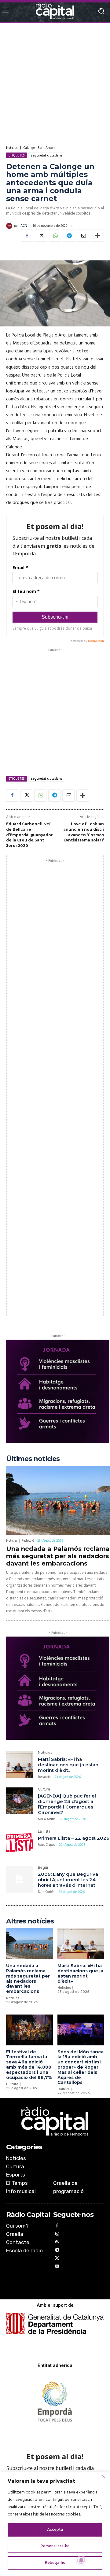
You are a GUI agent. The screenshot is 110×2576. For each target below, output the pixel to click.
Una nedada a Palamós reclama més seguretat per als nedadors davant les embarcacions (58, 1556)
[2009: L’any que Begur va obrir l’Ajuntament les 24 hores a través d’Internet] (20, 1879)
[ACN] (10, 226)
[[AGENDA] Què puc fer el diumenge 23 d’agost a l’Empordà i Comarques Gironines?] (20, 1801)
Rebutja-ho (55, 2563)
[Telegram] (69, 236)
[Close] (104, 2477)
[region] (55, 2524)
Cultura (44, 1790)
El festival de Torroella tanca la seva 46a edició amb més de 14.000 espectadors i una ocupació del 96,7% (29, 2065)
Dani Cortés (46, 1892)
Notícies (12, 148)
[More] (97, 236)
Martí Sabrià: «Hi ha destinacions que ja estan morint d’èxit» (68, 1765)
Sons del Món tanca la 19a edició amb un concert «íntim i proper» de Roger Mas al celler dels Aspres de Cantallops (81, 2067)
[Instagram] (57, 2235)
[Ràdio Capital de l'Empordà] (55, 11)
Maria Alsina (47, 1819)
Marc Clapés (46, 1845)
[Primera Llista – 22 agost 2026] (20, 1843)
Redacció (28, 1541)
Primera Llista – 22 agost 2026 (74, 1838)
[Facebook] (27, 236)
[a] (55, 2122)
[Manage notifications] (81, 2560)
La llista (44, 1832)
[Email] (83, 236)
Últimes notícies (33, 1459)
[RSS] (57, 2243)
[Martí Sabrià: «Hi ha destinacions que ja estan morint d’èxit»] (20, 1764)
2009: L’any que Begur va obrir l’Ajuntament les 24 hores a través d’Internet (68, 1880)
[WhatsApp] (55, 236)
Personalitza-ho (55, 2546)
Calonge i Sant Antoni (40, 148)
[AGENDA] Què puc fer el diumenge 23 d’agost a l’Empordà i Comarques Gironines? (67, 1804)
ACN (24, 226)
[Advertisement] (55, 84)
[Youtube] (57, 2267)
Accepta (55, 2530)
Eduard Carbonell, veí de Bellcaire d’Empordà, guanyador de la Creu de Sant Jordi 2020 (29, 835)
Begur (43, 1868)
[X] (41, 236)
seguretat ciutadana (47, 155)
